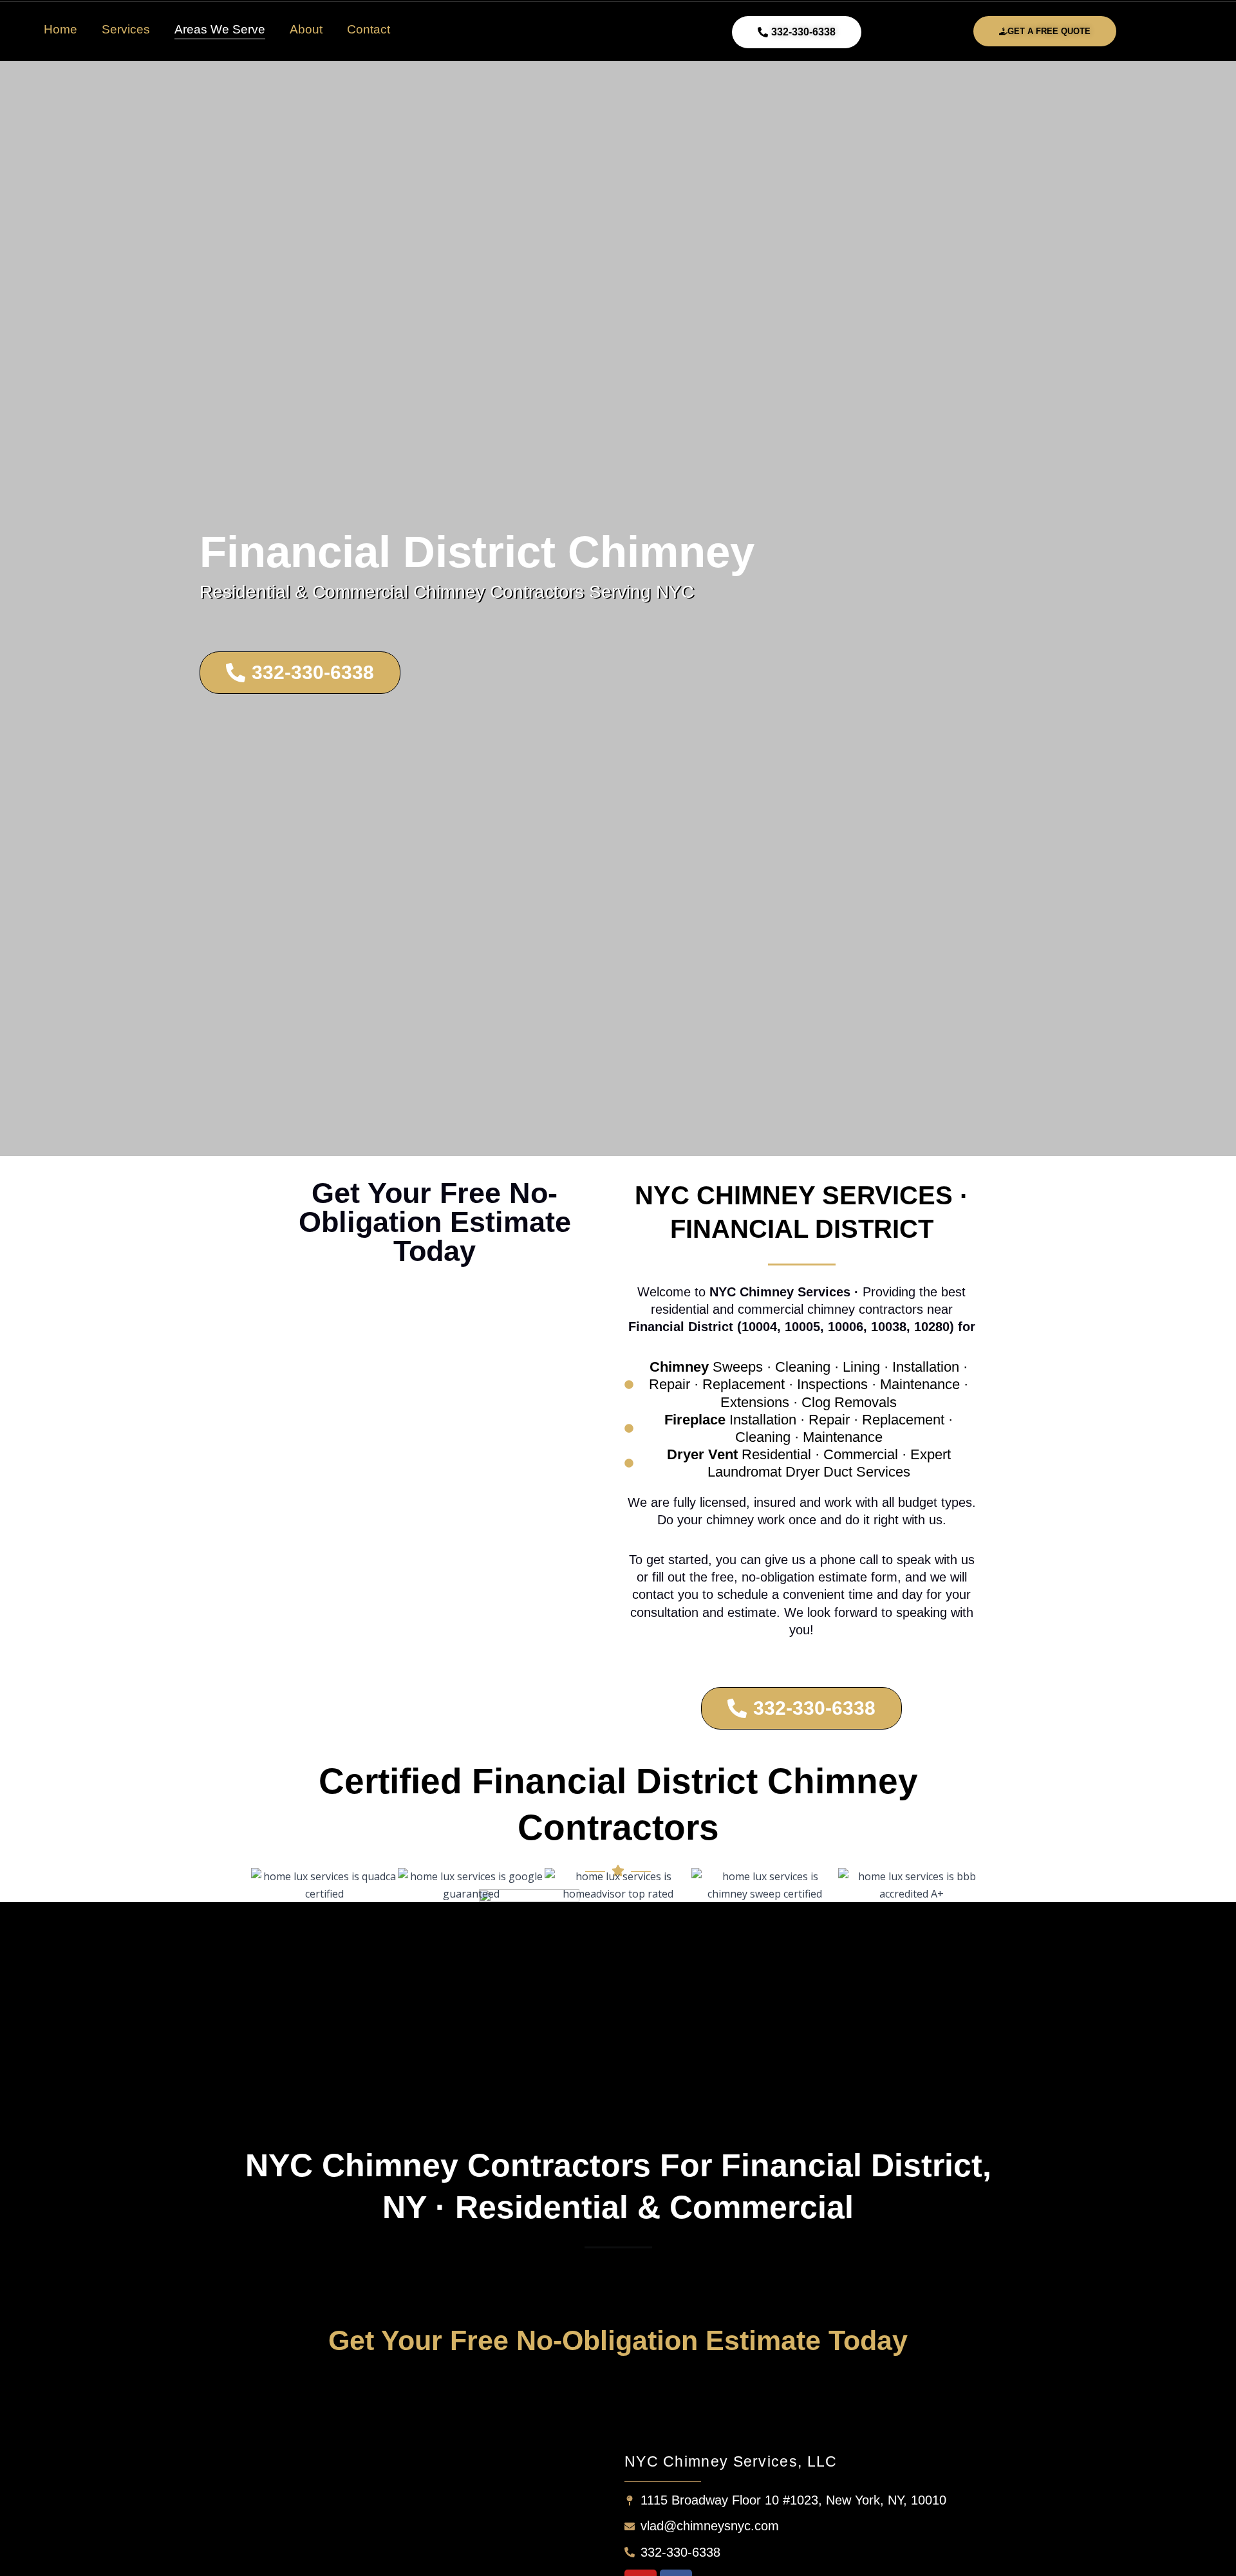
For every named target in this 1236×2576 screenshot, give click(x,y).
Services (126, 29)
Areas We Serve (220, 29)
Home (61, 29)
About (306, 29)
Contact (369, 29)
